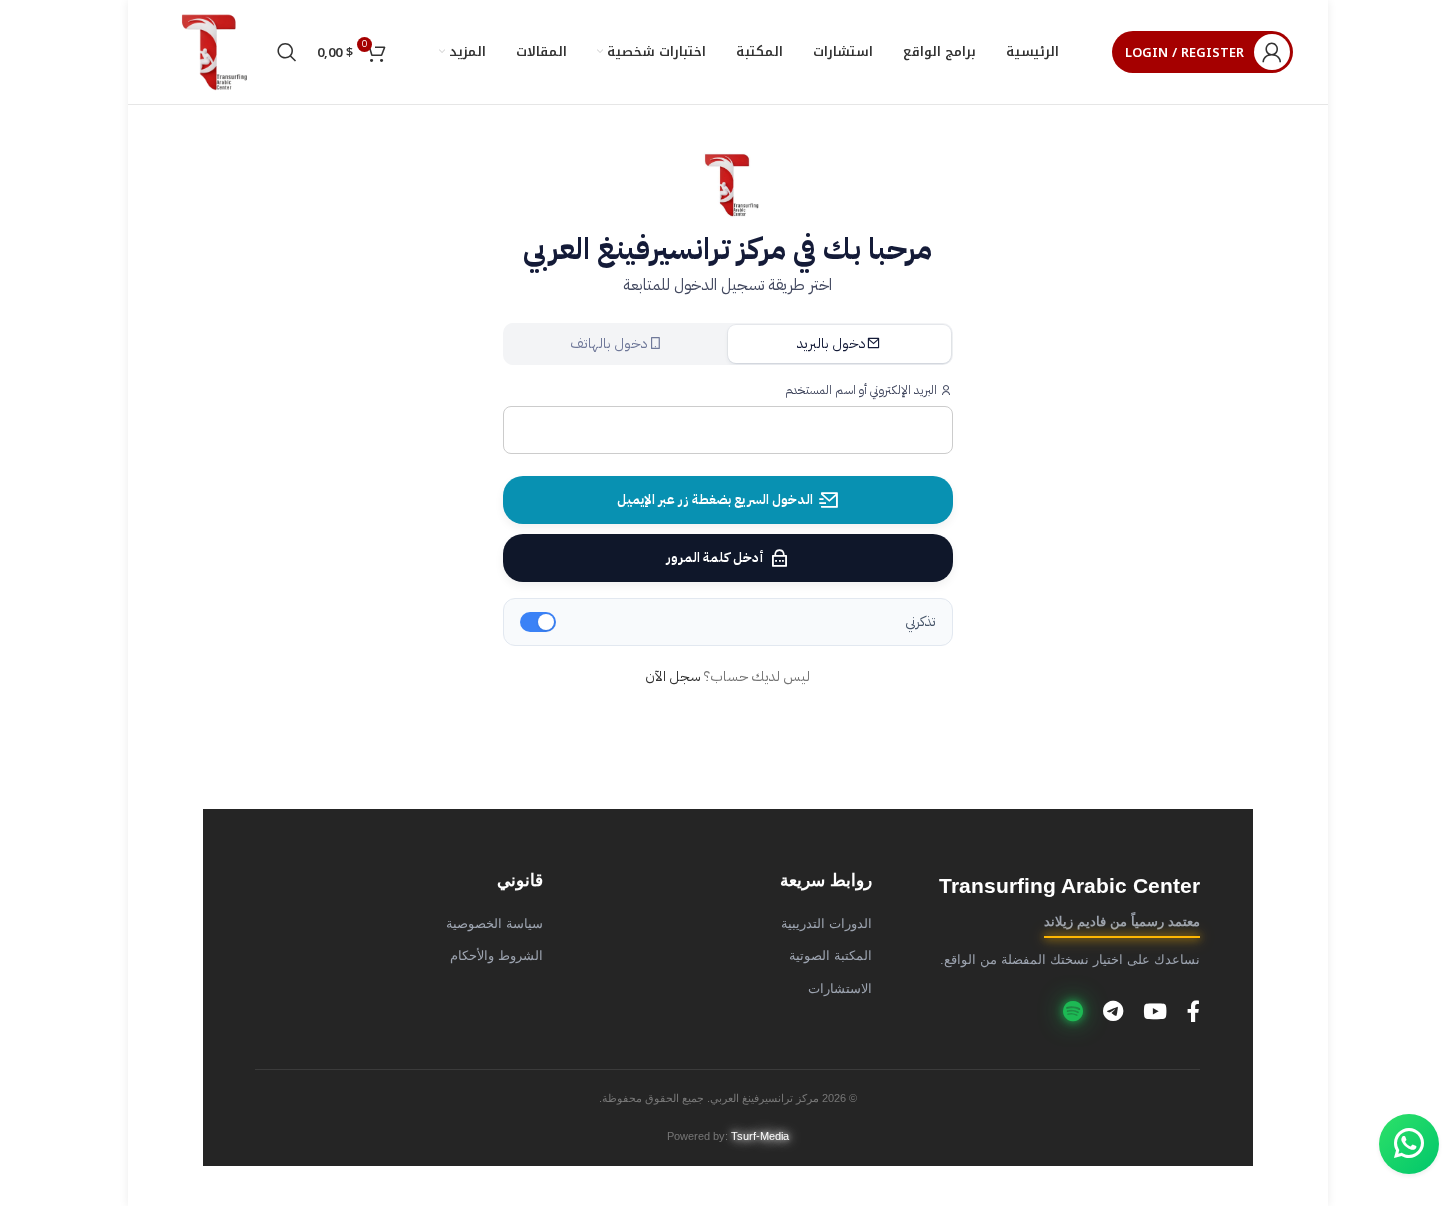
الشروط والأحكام (496, 956)
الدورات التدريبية (826, 924)
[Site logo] (210, 51)
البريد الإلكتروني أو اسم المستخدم (862, 390)
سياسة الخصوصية (494, 924)
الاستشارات (840, 989)
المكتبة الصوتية (830, 956)
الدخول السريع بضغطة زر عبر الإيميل (715, 499)
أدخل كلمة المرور (715, 557)
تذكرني (920, 621)
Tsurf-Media (760, 1136)
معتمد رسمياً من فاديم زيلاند (1122, 922)
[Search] (287, 52)
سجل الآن (673, 676)
